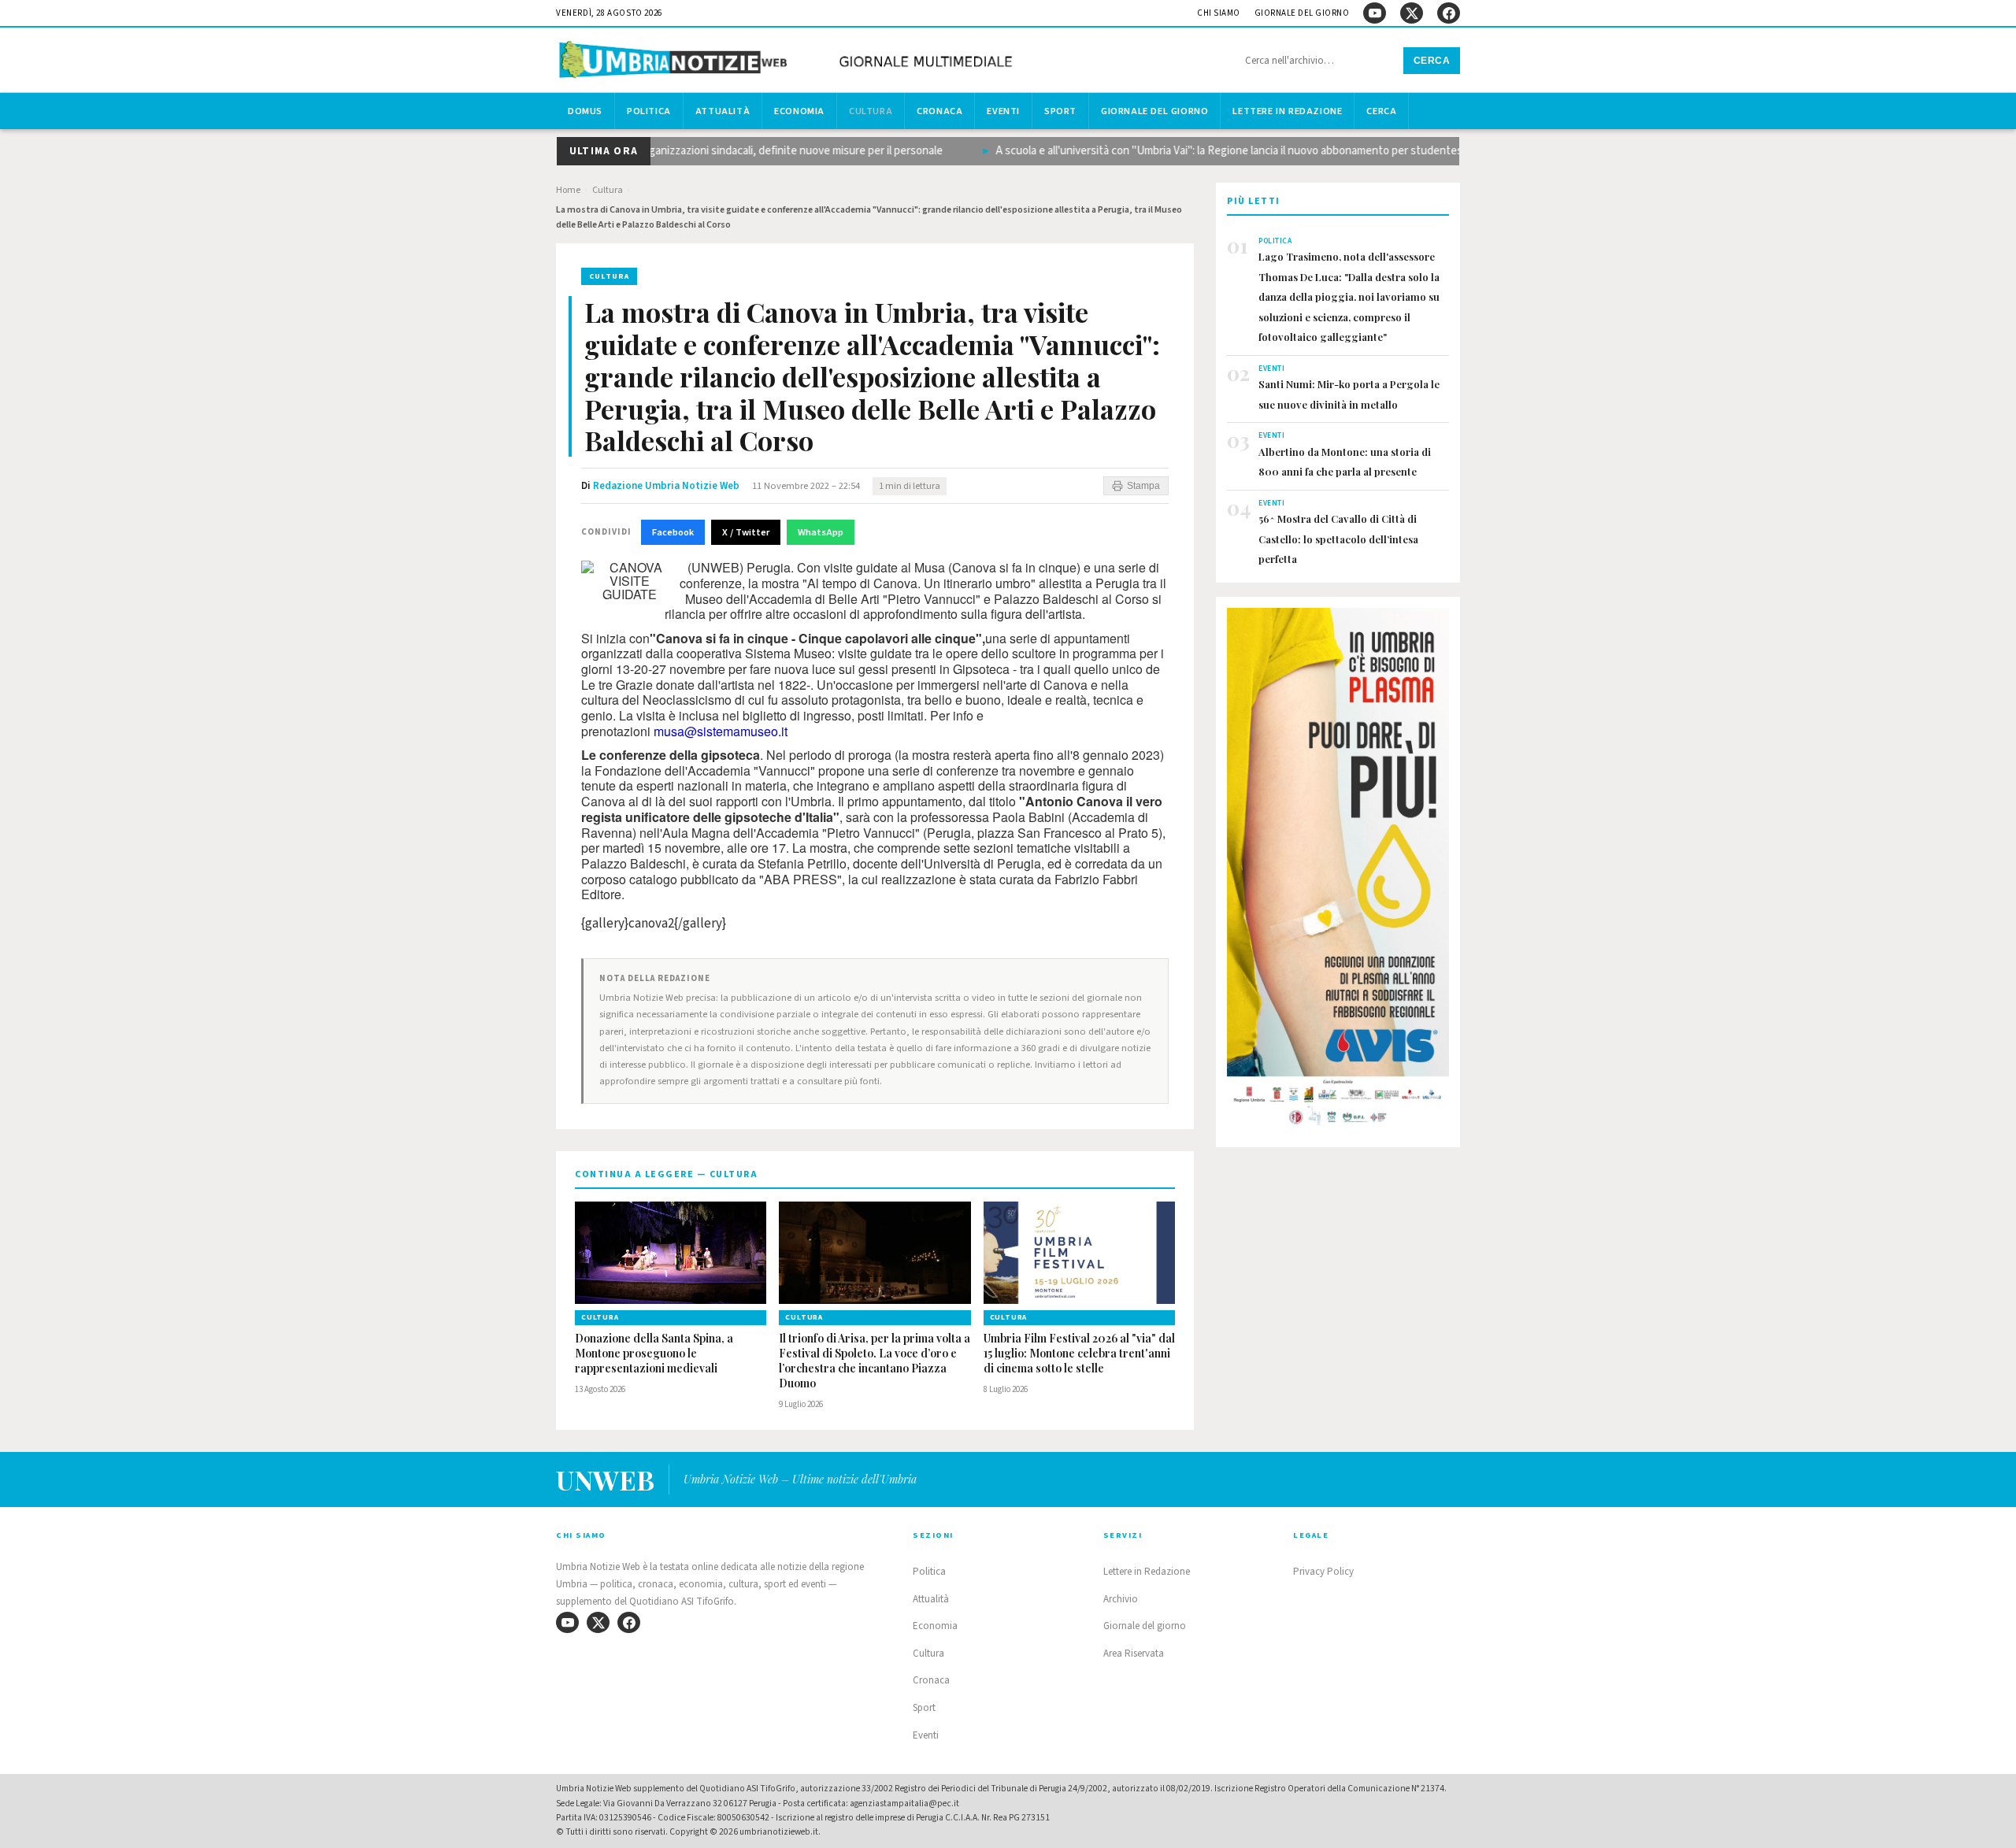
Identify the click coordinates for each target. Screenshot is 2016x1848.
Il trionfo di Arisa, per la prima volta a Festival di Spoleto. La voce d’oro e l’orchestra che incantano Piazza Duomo (875, 1361)
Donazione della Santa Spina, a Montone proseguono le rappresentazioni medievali (654, 1354)
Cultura (871, 111)
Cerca (1432, 61)
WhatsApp (821, 532)
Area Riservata (1134, 1654)
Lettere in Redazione (1287, 111)
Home (568, 190)
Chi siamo (1219, 13)
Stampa (1143, 486)
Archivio (1121, 1599)
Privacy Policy (1323, 1572)
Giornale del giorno (1302, 13)
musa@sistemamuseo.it (721, 731)
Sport (1060, 111)
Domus (585, 111)
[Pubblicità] (1338, 872)
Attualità (723, 111)
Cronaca (939, 111)
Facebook (673, 532)
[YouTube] (1375, 13)
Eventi (1003, 111)
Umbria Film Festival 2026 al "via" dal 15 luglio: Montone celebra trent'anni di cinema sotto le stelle (1079, 1354)
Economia (799, 111)
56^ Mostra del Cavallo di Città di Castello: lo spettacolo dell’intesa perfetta (1338, 539)
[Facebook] (1449, 13)
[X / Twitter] (1412, 13)
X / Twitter (746, 532)
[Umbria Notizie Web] (788, 62)
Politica (649, 111)
